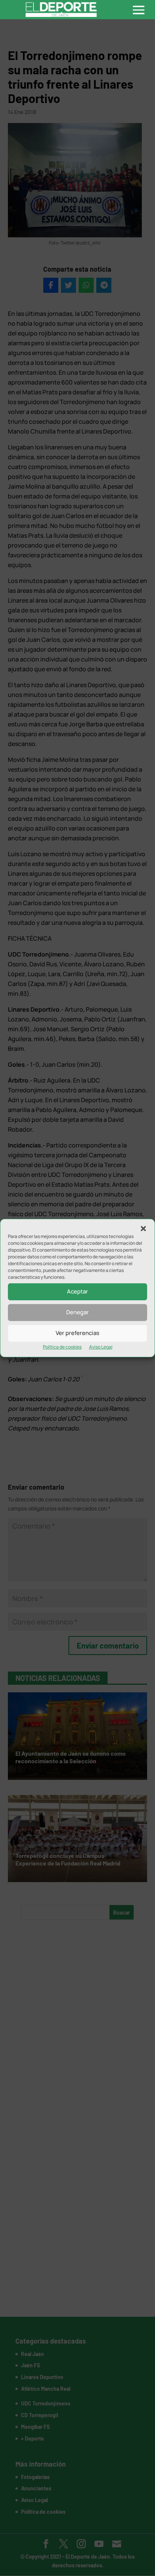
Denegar (77, 1312)
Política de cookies (62, 1347)
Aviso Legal (101, 1347)
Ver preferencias (77, 1333)
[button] (143, 1229)
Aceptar (77, 1291)
